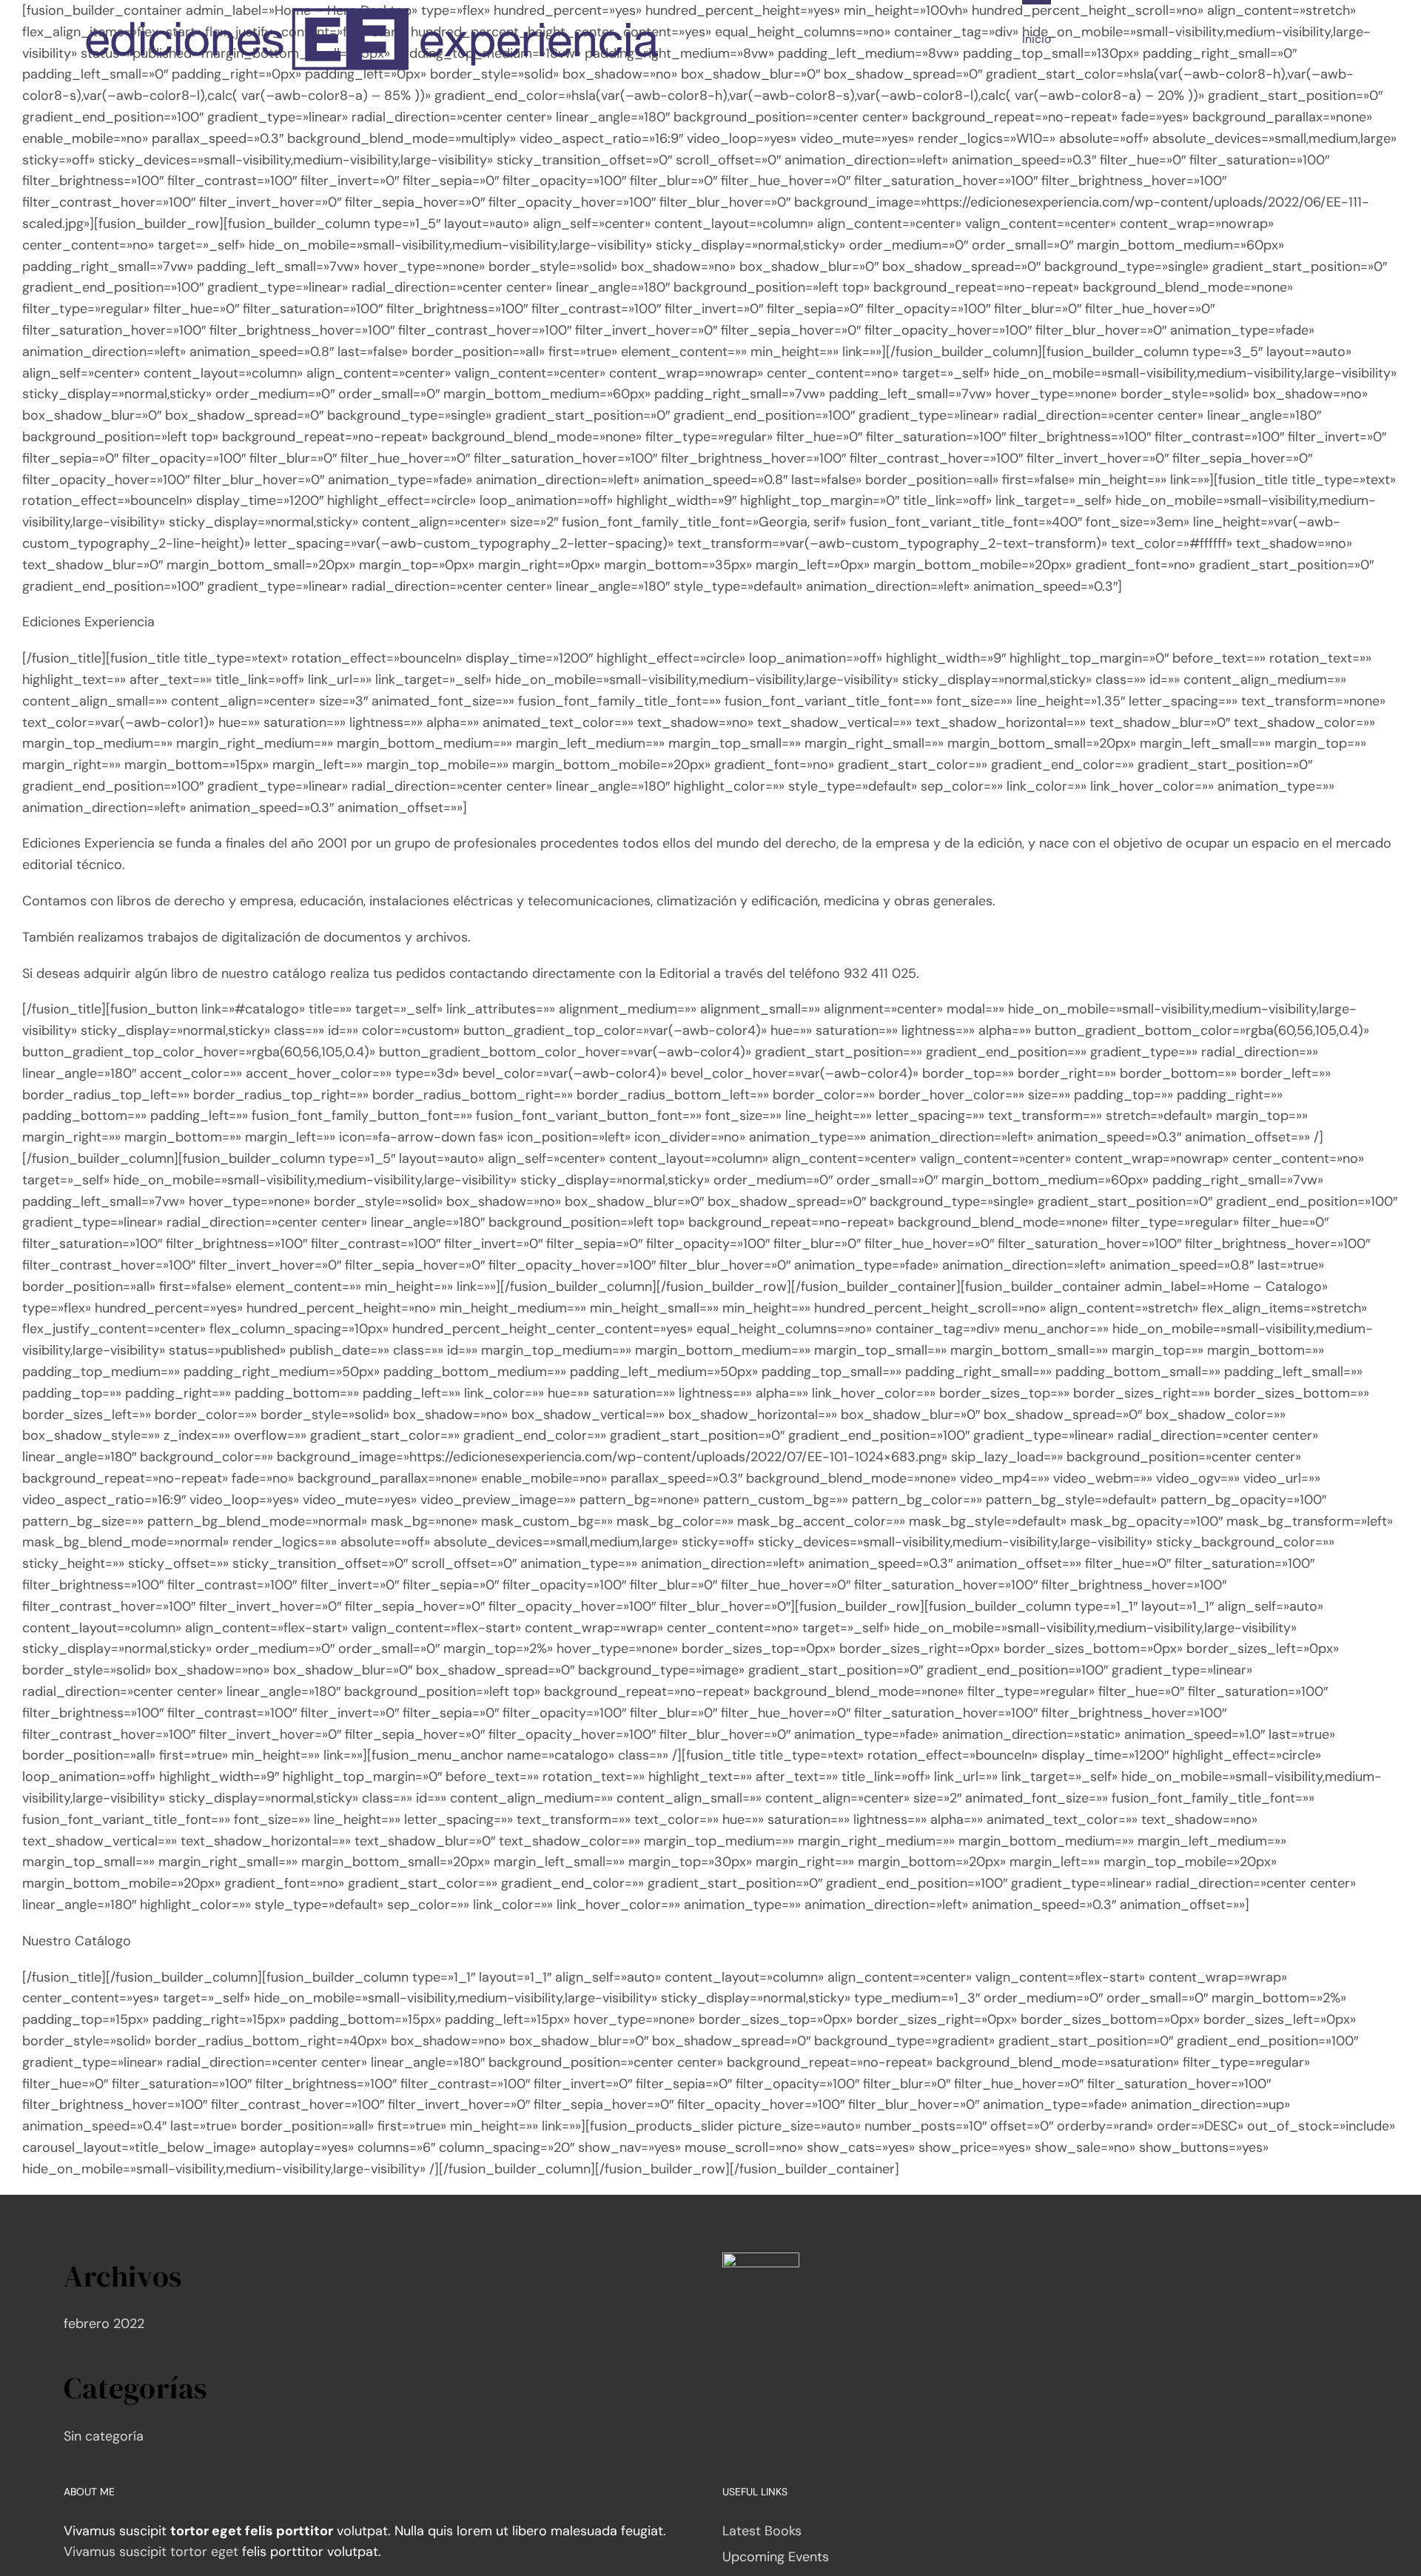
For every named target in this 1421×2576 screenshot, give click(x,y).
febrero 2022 (104, 2324)
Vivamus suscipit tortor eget (151, 2552)
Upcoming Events (776, 2557)
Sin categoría (104, 2436)
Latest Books (762, 2531)
